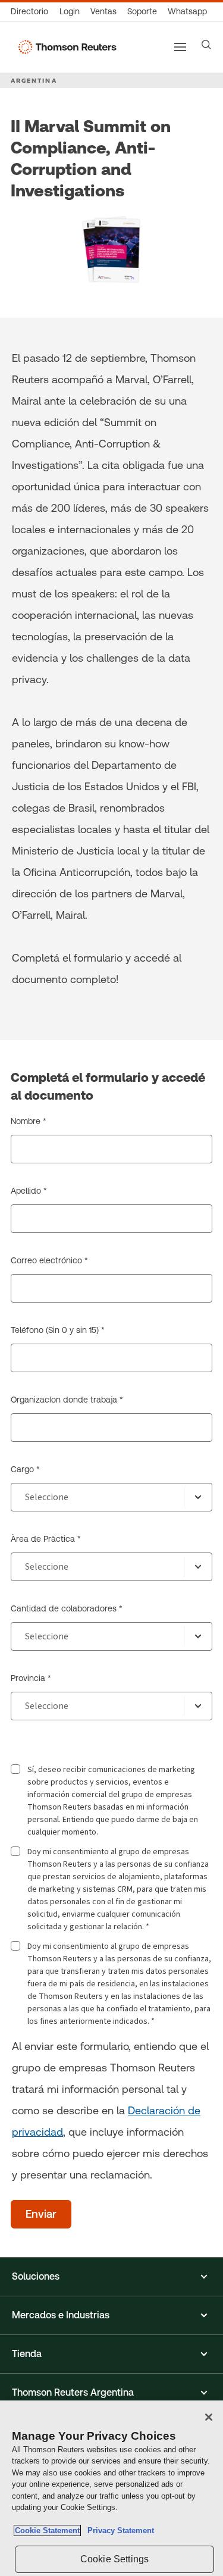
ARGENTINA (34, 80)
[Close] (209, 2417)
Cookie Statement (47, 2530)
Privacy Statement (118, 2530)
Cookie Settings (114, 2559)
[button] (111, 2277)
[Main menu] (180, 47)
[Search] (206, 45)
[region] (111, 2488)
